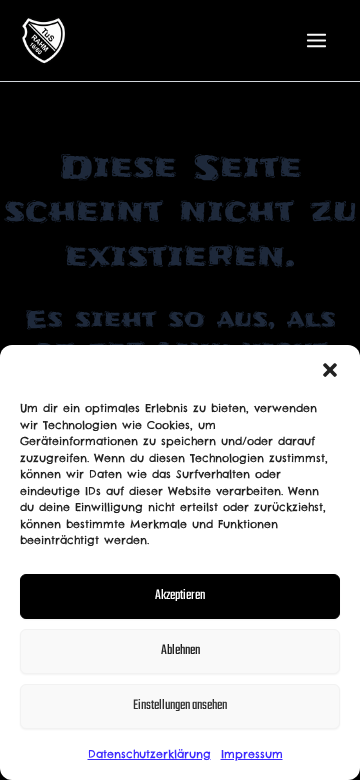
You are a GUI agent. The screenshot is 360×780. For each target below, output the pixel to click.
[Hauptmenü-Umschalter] (316, 40)
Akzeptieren (180, 595)
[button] (330, 370)
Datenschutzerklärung (149, 754)
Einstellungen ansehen (180, 705)
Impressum (252, 754)
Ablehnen (180, 650)
